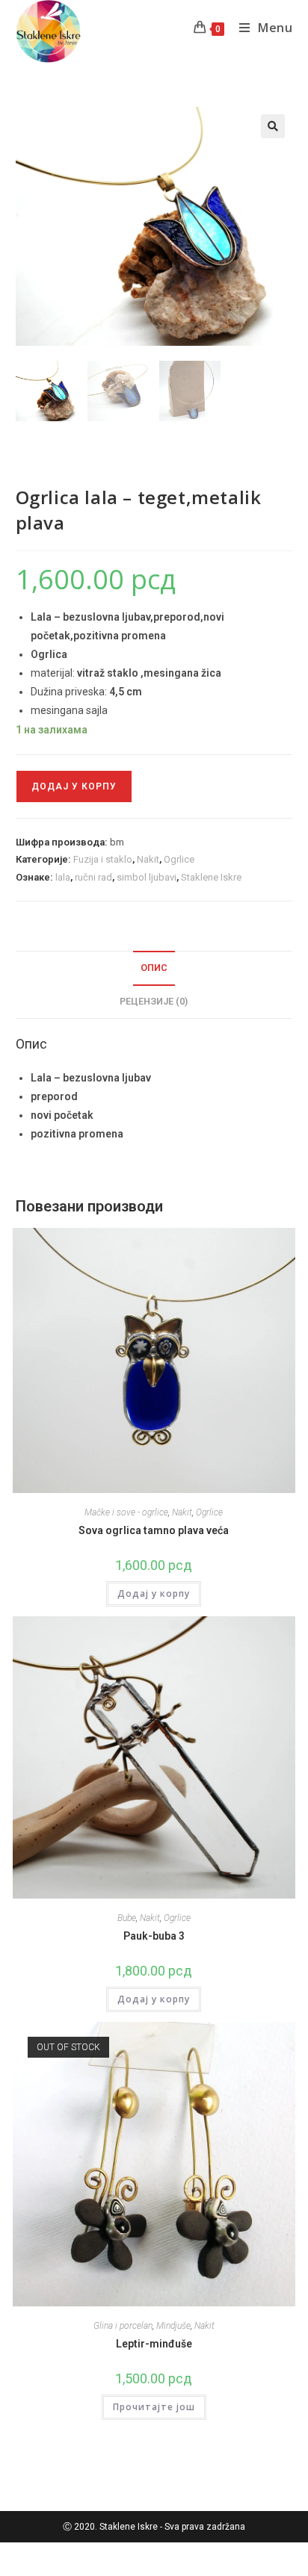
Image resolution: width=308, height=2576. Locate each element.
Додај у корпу (74, 786)
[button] (273, 126)
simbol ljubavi (147, 877)
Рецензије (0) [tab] (154, 1001)
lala (63, 877)
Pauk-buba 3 (154, 1936)
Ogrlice (179, 859)
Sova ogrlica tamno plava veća (154, 1530)
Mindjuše (173, 2326)
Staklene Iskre (211, 877)
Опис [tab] (154, 968)
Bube (127, 1918)
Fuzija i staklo (103, 859)
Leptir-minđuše (154, 2344)
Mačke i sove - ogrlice (126, 1512)
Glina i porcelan (123, 2326)
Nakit (148, 859)
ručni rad (93, 877)
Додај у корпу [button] (154, 1593)
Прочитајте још (154, 2407)
